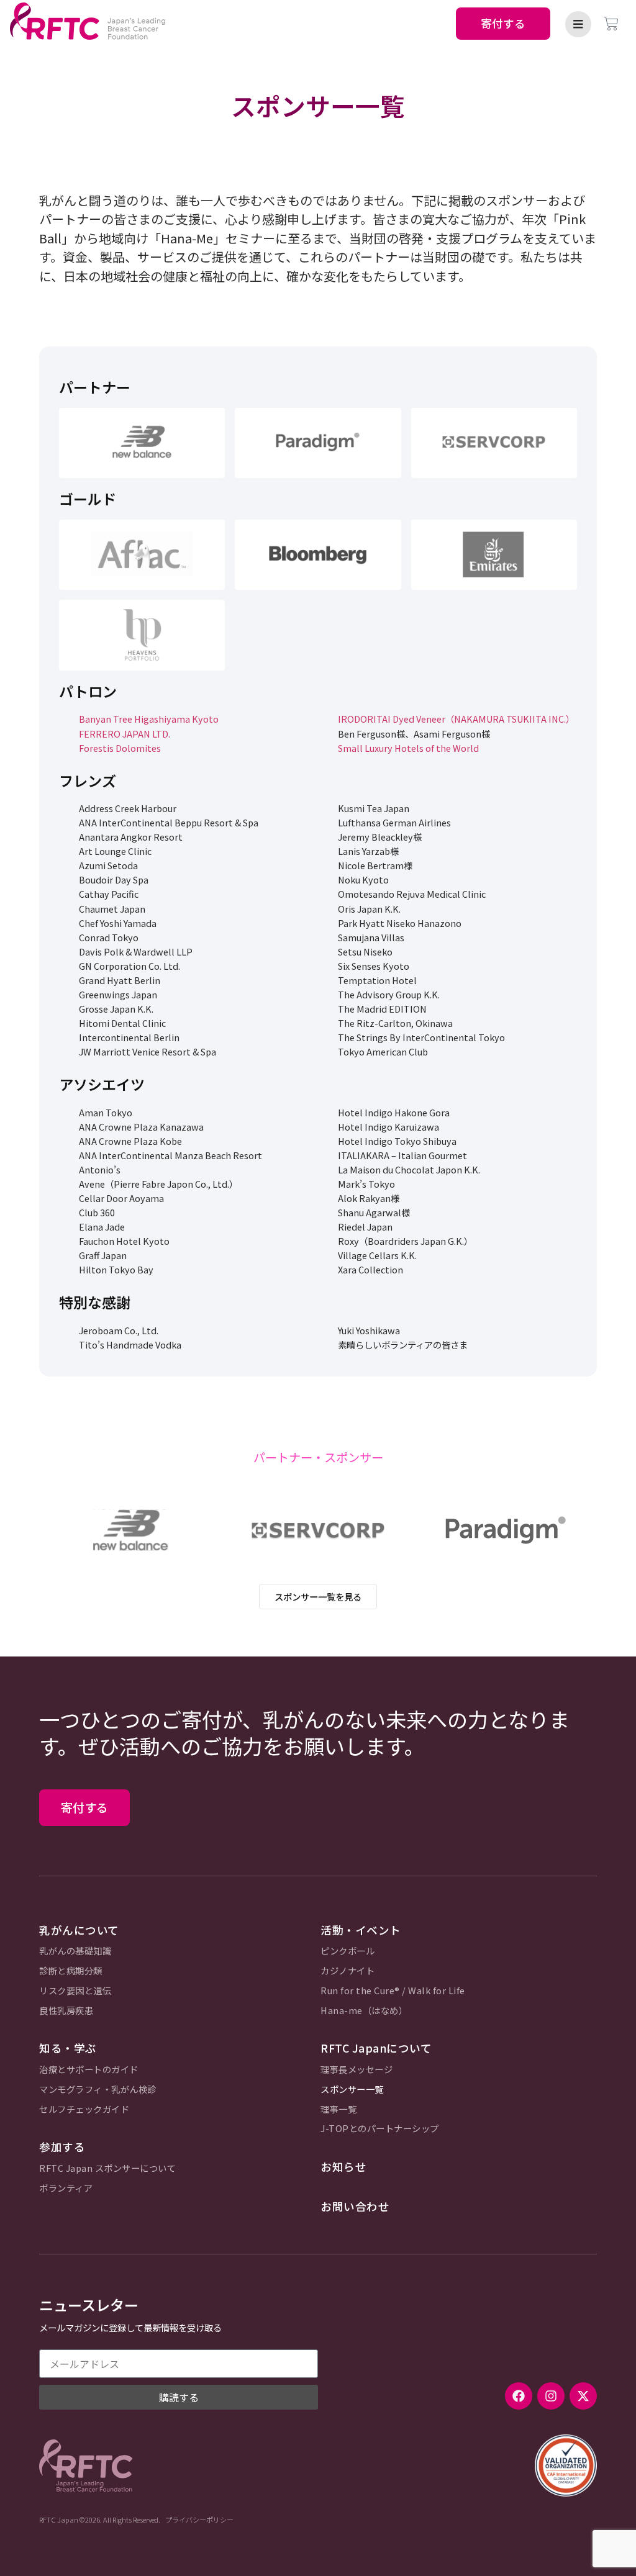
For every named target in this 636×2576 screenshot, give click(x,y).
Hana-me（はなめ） (364, 2011)
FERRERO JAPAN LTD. (125, 734)
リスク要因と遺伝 (75, 1991)
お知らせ (343, 2167)
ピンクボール (348, 1951)
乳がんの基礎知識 (75, 1951)
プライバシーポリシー (199, 2520)
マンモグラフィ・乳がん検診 (98, 2090)
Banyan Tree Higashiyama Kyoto (149, 719)
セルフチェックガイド (84, 2109)
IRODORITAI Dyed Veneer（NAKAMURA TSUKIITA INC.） (456, 719)
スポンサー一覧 (352, 2090)
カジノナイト (348, 1971)
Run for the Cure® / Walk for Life (393, 1991)
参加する (62, 2147)
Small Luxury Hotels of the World (408, 748)
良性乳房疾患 (66, 2011)
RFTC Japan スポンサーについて (107, 2168)
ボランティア (66, 2188)
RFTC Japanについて (376, 2048)
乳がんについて (79, 1930)
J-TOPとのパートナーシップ (380, 2129)
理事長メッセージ (357, 2070)
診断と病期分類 (71, 1971)
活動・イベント (361, 1930)
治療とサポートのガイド (89, 2070)
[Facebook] (519, 2396)
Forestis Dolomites (120, 748)
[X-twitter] (583, 2396)
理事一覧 (338, 2109)
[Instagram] (551, 2396)
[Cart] (611, 24)
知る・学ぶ (68, 2048)
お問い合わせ (355, 2206)
